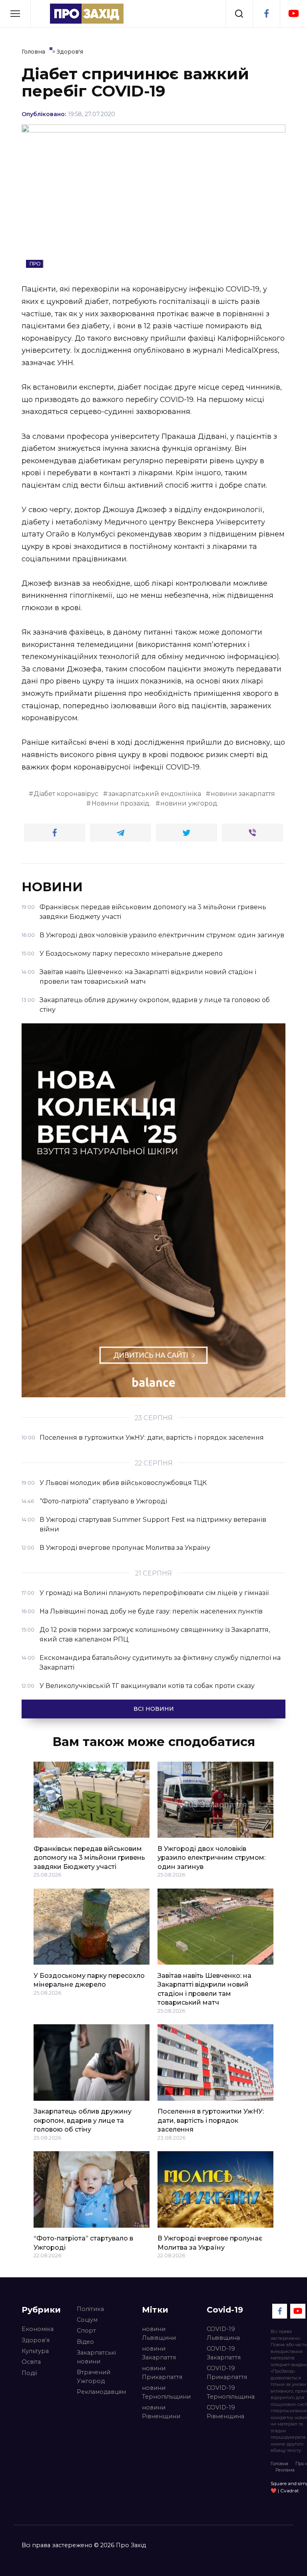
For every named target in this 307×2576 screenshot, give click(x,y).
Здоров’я (36, 2340)
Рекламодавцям (101, 2392)
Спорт (86, 2331)
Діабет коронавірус (66, 794)
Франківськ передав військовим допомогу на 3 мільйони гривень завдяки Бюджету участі (89, 1857)
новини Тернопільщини (166, 2392)
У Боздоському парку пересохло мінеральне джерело (89, 1980)
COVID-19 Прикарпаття (227, 2373)
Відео (85, 2342)
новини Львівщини (159, 2333)
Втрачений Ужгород (94, 2377)
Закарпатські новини (96, 2357)
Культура (35, 2351)
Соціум (87, 2320)
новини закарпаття (243, 794)
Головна (279, 2463)
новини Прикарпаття (162, 2373)
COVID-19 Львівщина (223, 2333)
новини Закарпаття (159, 2353)
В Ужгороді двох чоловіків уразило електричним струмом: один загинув (211, 1857)
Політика (90, 2309)
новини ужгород (189, 803)
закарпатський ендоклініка (155, 794)
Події (29, 2373)
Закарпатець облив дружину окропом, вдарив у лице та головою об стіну (83, 2120)
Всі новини (154, 1709)
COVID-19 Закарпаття (224, 2353)
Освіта (31, 2362)
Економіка (38, 2329)
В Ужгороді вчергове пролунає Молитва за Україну (210, 2243)
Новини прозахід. (121, 803)
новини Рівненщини (161, 2412)
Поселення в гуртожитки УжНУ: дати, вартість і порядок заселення (211, 2120)
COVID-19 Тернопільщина (231, 2392)
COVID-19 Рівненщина (225, 2412)
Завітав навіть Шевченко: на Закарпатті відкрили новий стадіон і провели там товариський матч (204, 1989)
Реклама (285, 2470)
